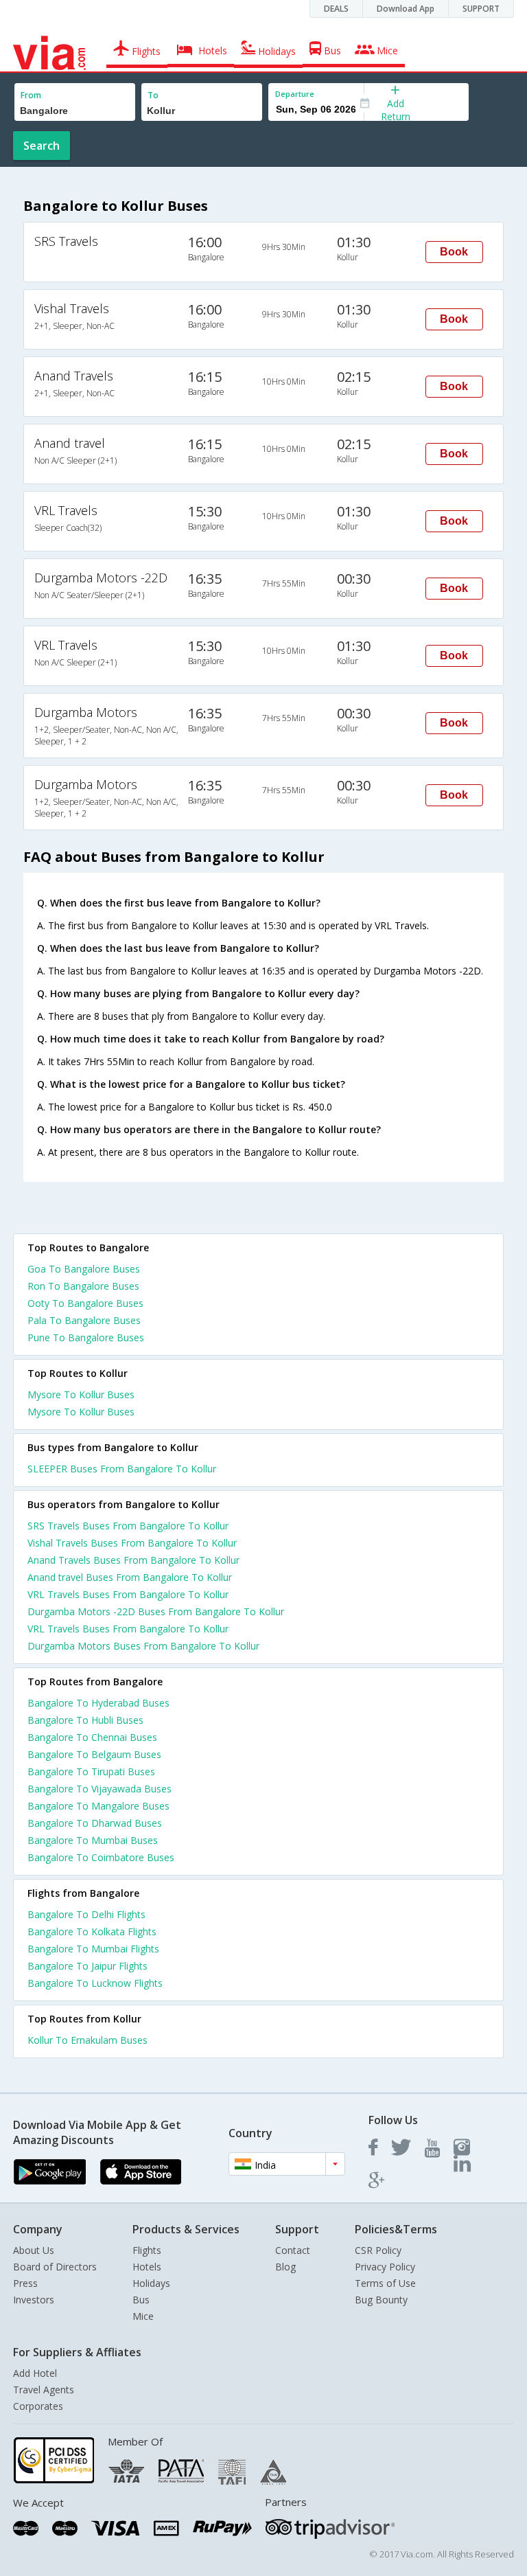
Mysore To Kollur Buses (81, 1394)
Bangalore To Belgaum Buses (94, 1754)
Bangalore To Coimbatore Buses (101, 1857)
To (153, 95)
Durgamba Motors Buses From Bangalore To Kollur (143, 1646)
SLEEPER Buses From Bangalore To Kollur (122, 1469)
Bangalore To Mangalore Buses (98, 1806)
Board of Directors (55, 2267)
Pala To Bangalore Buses (84, 1320)
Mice (143, 2316)
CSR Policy (378, 2250)
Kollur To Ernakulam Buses (87, 2040)
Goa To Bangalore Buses (84, 1269)
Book (454, 252)
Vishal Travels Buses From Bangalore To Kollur (132, 1543)
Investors (34, 2300)
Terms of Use (385, 2283)
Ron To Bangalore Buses (83, 1286)
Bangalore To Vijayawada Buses (99, 1789)
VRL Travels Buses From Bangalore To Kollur (128, 1594)
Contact (293, 2250)
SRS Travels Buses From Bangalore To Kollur (128, 1526)
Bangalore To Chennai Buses (92, 1737)
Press (25, 2283)
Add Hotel (35, 2373)
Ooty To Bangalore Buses (85, 1303)
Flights (147, 2250)
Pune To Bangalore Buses (86, 1337)
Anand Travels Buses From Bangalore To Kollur (133, 1560)
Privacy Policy (385, 2267)
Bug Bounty (381, 2300)
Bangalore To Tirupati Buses (91, 1771)
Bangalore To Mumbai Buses (93, 1840)
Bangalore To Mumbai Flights (93, 1949)
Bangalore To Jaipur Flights (87, 1966)
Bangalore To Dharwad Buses (95, 1823)
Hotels (147, 2267)
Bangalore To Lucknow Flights (95, 1983)
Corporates (38, 2406)
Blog (285, 2267)
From (31, 95)
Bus (141, 2300)
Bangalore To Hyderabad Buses (98, 1703)
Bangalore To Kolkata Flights (92, 1931)
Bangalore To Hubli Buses (85, 1720)
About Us (34, 2250)
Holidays (151, 2283)
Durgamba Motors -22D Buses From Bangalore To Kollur (156, 1611)
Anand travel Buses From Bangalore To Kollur (130, 1577)
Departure (295, 94)
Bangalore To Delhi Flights (86, 1914)
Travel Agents (44, 2390)
